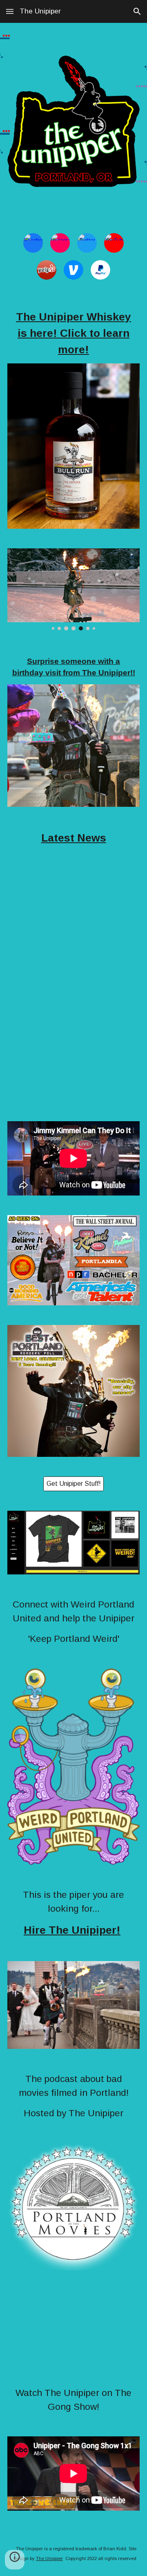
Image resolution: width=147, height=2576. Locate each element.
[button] (10, 11)
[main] (73, 333)
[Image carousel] (73, 589)
